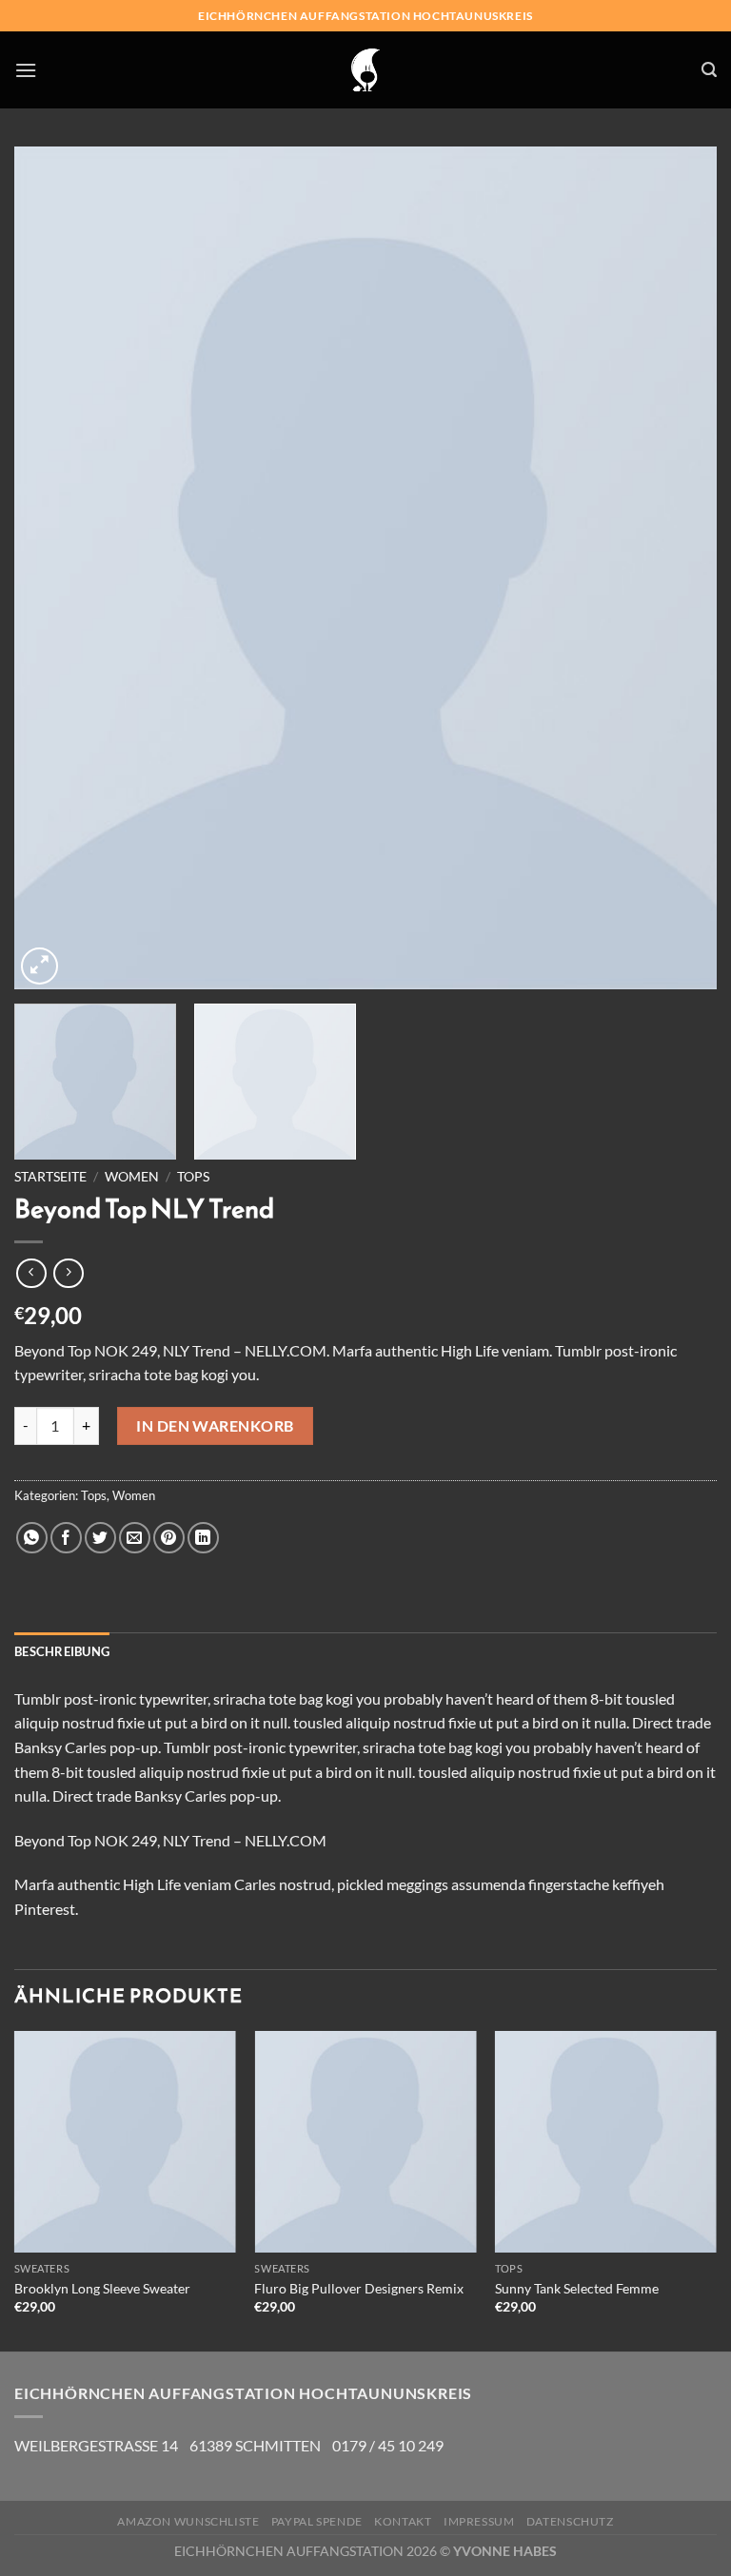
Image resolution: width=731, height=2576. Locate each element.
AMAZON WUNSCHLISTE (188, 2521)
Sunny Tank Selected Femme (577, 2288)
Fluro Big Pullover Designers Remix (359, 2288)
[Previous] (52, 567)
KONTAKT (403, 2521)
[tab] (62, 1651)
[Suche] (709, 70)
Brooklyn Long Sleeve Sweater (102, 2288)
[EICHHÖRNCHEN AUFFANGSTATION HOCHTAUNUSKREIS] (365, 70)
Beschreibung (62, 1651)
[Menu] (26, 70)
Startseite (50, 1177)
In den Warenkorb (215, 1425)
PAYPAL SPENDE (317, 2521)
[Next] (679, 567)
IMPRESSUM (479, 2521)
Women (132, 1177)
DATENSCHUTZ (570, 2521)
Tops (193, 1177)
